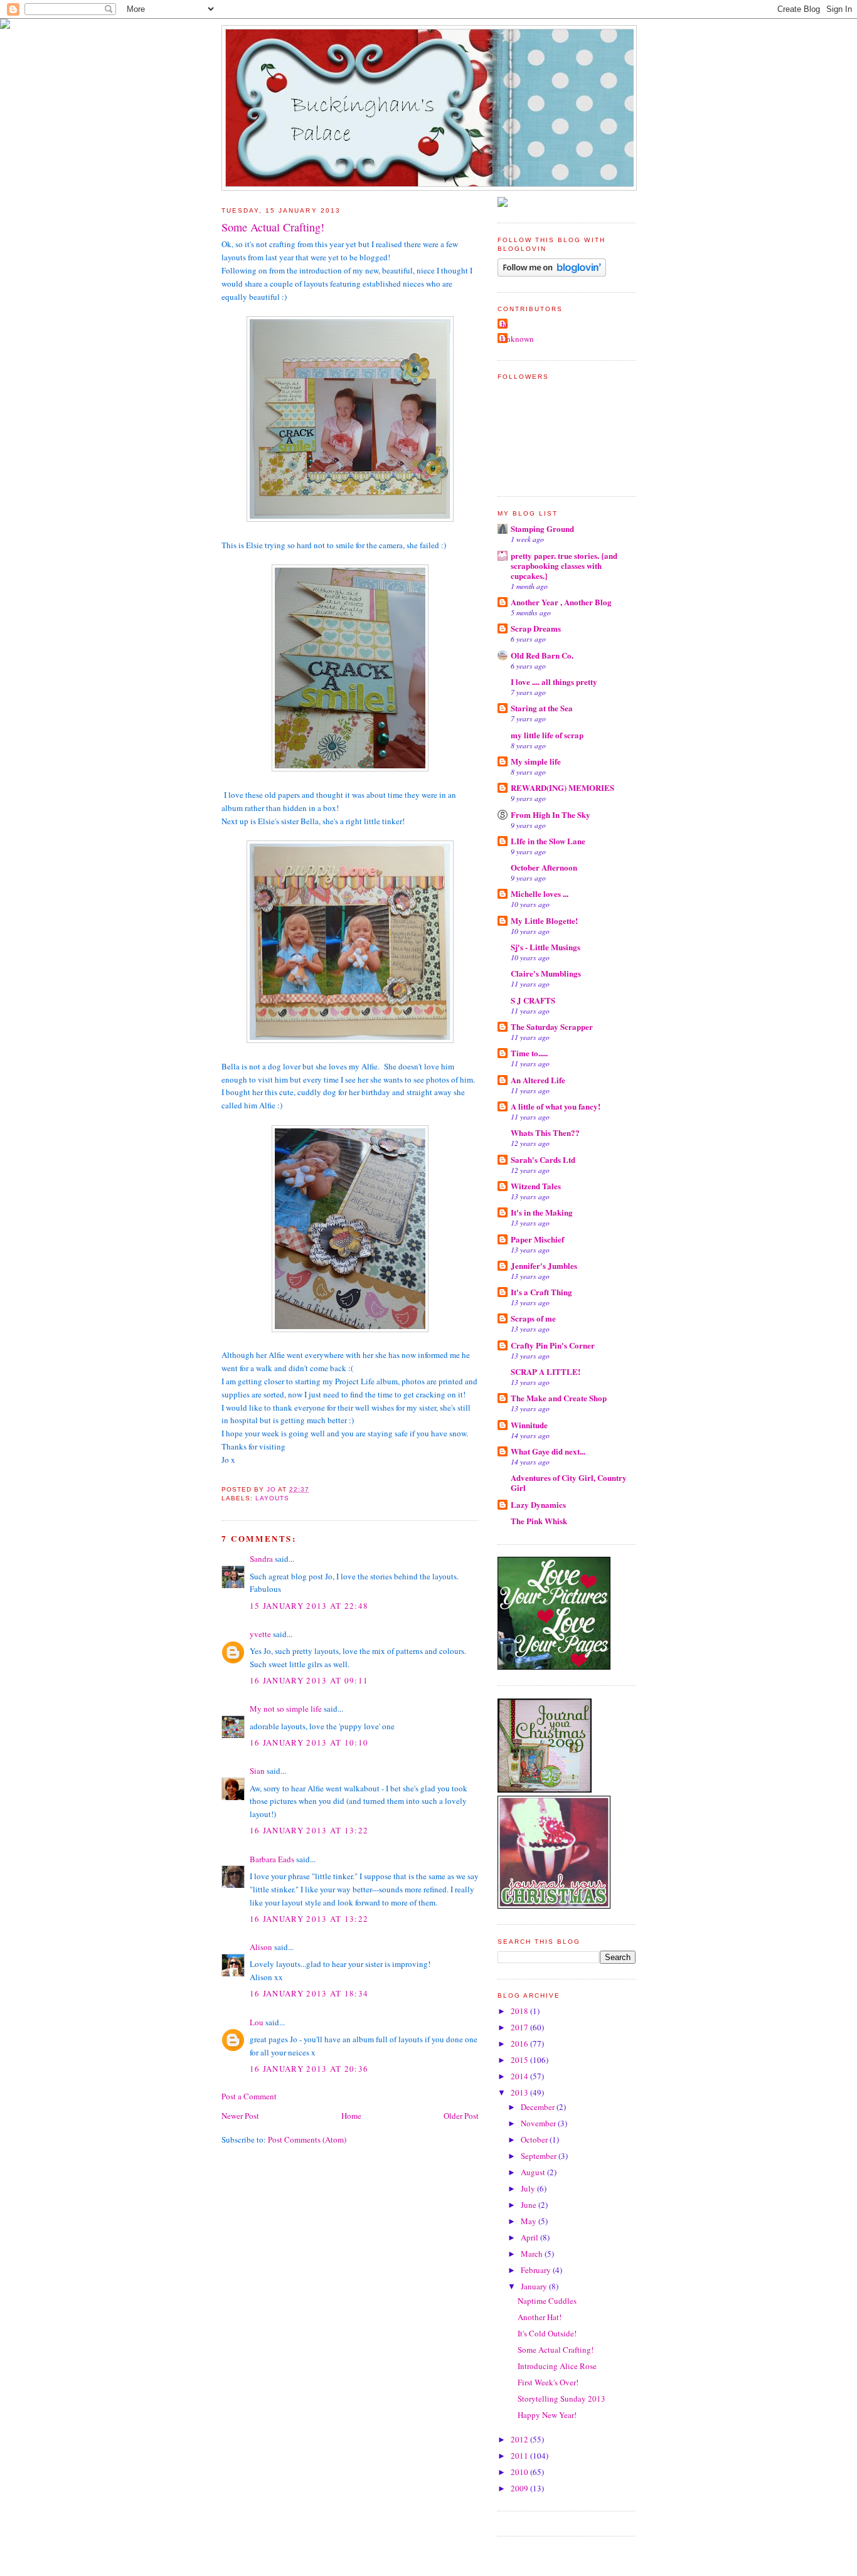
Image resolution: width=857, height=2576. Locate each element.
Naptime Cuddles (547, 2301)
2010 (520, 2472)
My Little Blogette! (544, 920)
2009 (520, 2488)
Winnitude (529, 1425)
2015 (520, 2060)
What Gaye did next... (548, 1451)
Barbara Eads (272, 1859)
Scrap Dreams (536, 628)
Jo (504, 324)
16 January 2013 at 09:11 (309, 1680)
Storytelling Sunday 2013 (562, 2398)
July (529, 2188)
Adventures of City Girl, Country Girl (569, 1482)
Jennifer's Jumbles (544, 1265)
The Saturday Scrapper (552, 1026)
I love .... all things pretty (554, 681)
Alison (261, 1947)
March (533, 2254)
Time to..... (529, 1053)
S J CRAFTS (533, 1000)
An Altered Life (538, 1080)
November (539, 2123)
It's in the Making (542, 1212)
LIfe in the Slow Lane (548, 841)
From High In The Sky (551, 814)
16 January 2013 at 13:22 (309, 1830)
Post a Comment (249, 2096)
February (537, 2270)
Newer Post (240, 2116)
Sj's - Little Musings (546, 947)
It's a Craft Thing (541, 1292)
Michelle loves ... (540, 893)
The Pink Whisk (539, 1521)
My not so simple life (286, 1709)
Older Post (461, 2116)
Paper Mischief (537, 1239)
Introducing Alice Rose (557, 2366)
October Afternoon (544, 867)
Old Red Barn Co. (542, 655)
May (530, 2221)
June (530, 2205)
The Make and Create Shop (559, 1398)
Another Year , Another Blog (561, 602)
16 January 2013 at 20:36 (309, 2069)
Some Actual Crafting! (556, 2350)
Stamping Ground (542, 528)
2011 (520, 2456)
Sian (257, 1771)
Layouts (272, 1498)
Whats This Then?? (545, 1132)
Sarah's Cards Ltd (543, 1159)
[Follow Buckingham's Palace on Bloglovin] (552, 273)
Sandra (261, 1559)
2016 (520, 2043)
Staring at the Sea (542, 708)
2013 (520, 2092)
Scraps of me (533, 1318)
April (530, 2237)
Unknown (517, 339)
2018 (520, 2011)
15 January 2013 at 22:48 (309, 1606)
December (539, 2107)
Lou (257, 2022)
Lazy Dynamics (538, 1504)
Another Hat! (540, 2317)
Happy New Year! (547, 2415)
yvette (260, 1634)
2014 (520, 2076)
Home (351, 2116)
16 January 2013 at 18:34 (309, 1993)
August (534, 2172)
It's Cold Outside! (547, 2333)
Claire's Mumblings (546, 973)
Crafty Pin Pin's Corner (553, 1345)
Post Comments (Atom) (307, 2139)
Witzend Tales (536, 1186)
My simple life (536, 761)
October (535, 2139)
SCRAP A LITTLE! (546, 1371)
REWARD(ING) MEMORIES (562, 787)
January (535, 2286)
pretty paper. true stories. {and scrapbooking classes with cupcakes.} (564, 565)
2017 (520, 2027)
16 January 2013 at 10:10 (309, 1742)
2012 (520, 2439)
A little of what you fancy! (556, 1106)
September (540, 2156)
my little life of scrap (547, 735)
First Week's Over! (548, 2382)
